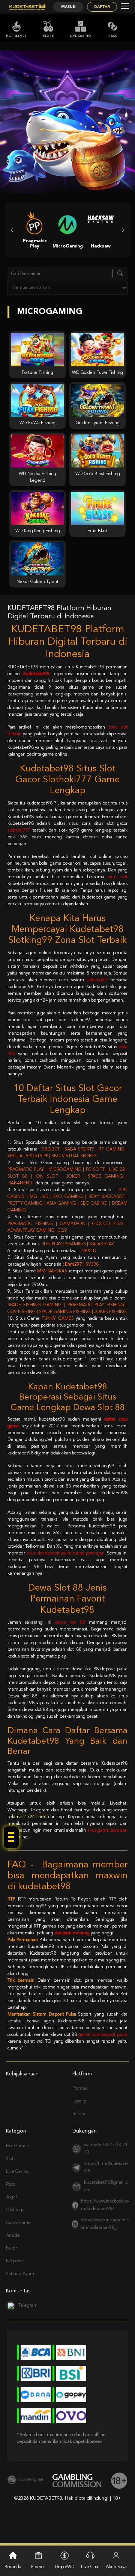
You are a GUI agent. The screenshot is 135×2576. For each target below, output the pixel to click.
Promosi (80, 2089)
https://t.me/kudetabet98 (106, 2168)
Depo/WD (65, 2567)
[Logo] (27, 7)
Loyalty (79, 2101)
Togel (11, 2197)
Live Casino (81, 36)
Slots (48, 36)
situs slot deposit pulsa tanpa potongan (66, 1553)
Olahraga (15, 2210)
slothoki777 (19, 830)
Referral (80, 2114)
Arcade (13, 2236)
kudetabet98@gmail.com (106, 2186)
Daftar (102, 7)
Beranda (13, 2567)
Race (113, 36)
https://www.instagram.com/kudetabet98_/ (105, 2224)
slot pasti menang (72, 1933)
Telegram (28, 2306)
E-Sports (14, 2261)
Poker (11, 2248)
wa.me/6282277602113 (106, 2149)
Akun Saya (116, 2567)
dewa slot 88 (70, 1623)
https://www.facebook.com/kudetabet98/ (105, 2205)
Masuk (68, 7)
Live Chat (90, 2567)
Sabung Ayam (20, 2274)
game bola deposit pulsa (103, 2035)
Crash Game (18, 2223)
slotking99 (97, 980)
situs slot (118, 877)
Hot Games (16, 36)
